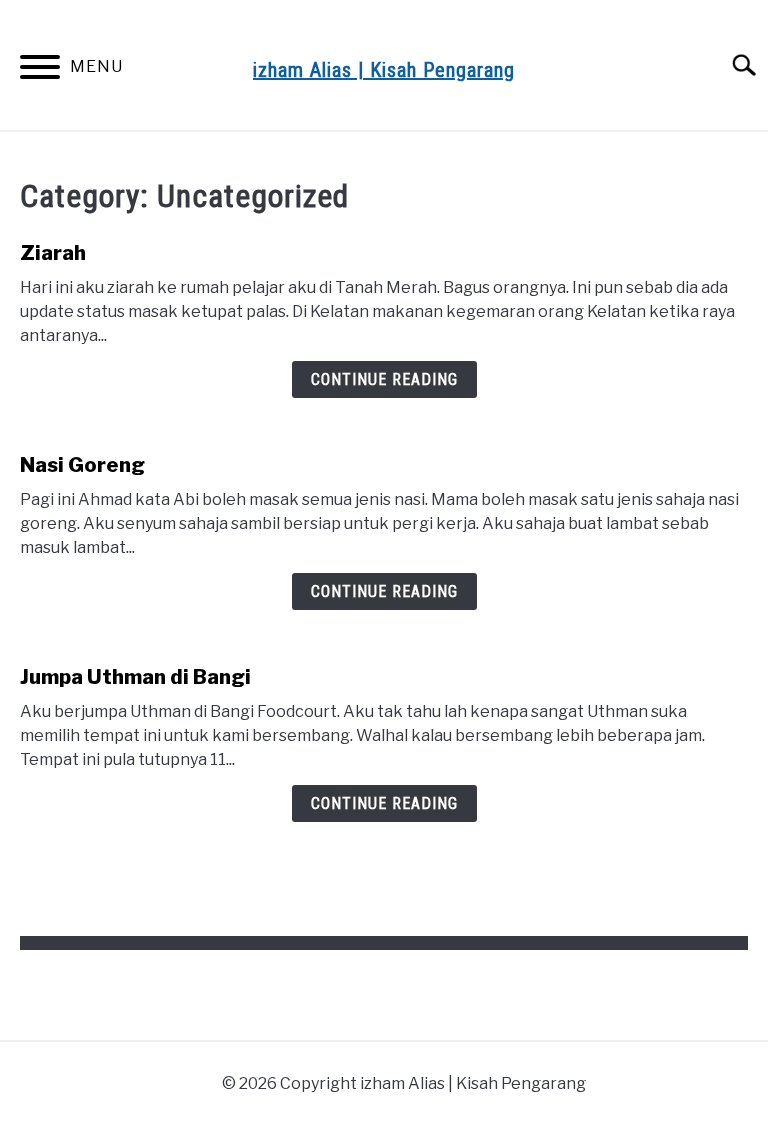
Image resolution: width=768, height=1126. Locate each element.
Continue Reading (384, 379)
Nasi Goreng (82, 465)
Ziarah (53, 253)
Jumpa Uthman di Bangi (135, 677)
